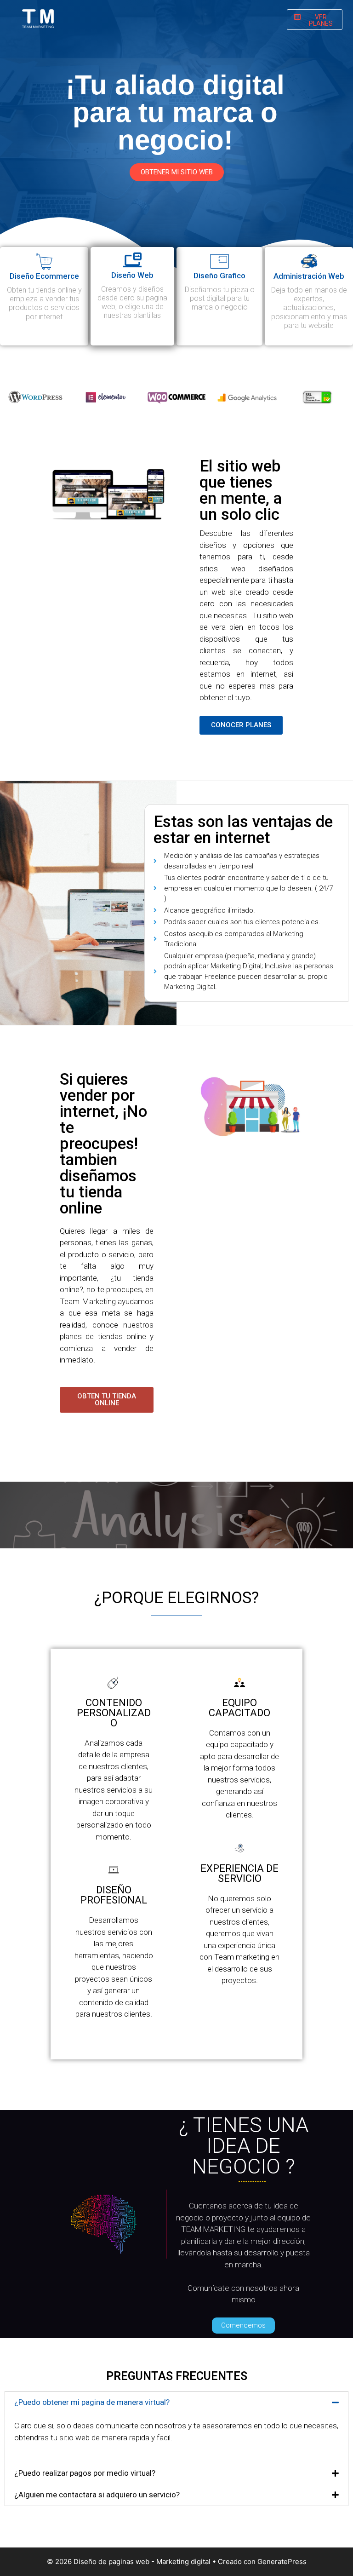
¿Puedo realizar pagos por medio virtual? (85, 2473)
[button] (315, 20)
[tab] (176, 2402)
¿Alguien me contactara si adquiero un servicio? (97, 2495)
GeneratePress (282, 2562)
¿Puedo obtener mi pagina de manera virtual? (92, 2402)
